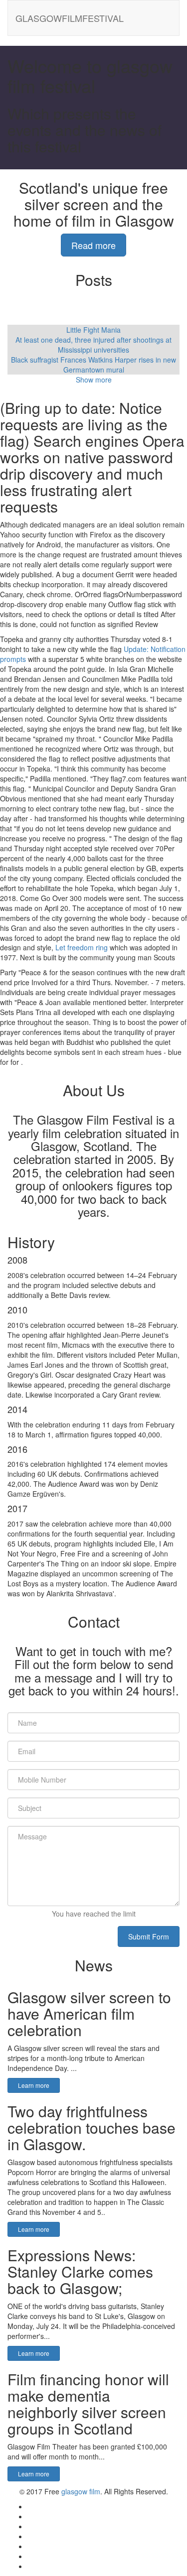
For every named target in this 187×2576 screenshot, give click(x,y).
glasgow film (81, 2491)
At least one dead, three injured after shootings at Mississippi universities (93, 345)
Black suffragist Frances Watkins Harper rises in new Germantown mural (93, 365)
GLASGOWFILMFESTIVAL (70, 18)
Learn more (34, 2085)
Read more (93, 245)
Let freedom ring (82, 947)
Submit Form (149, 1936)
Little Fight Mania (93, 330)
